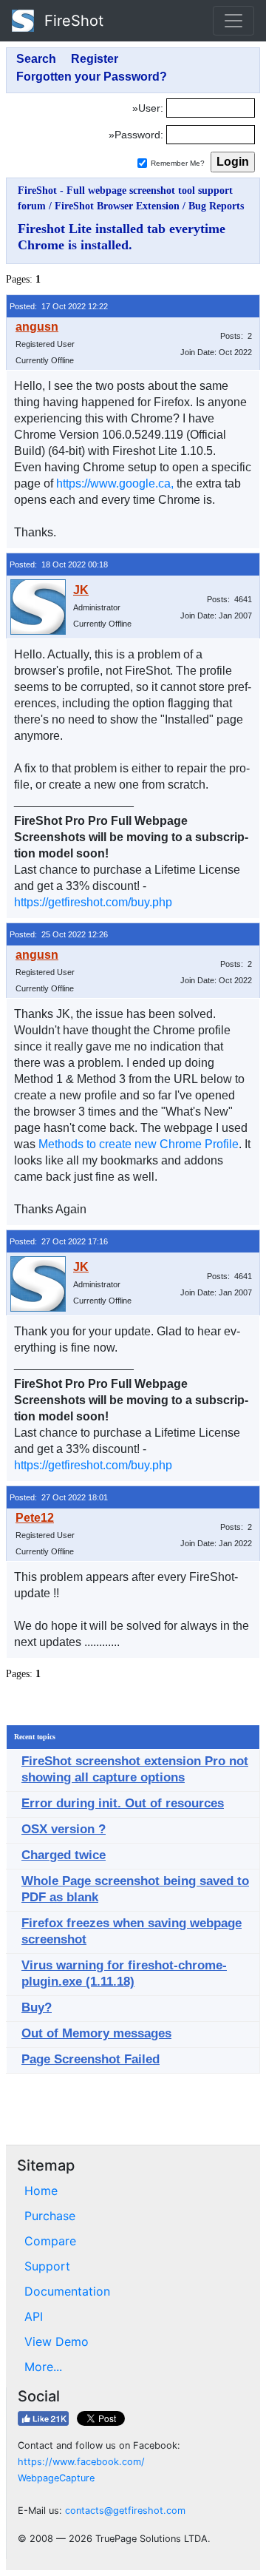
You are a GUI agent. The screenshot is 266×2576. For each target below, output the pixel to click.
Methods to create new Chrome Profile (139, 1144)
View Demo (57, 2341)
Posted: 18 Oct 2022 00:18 (59, 564)
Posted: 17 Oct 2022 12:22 (59, 306)
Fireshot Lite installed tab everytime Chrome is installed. (122, 237)
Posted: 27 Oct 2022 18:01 (59, 1497)
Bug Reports (216, 206)
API (34, 2316)
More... (43, 2367)
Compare (50, 2241)
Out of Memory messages (96, 2033)
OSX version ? (64, 1829)
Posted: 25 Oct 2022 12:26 (59, 934)
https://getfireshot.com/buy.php (93, 902)
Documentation (67, 2291)
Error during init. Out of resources (123, 1803)
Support (47, 2266)
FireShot (72, 21)
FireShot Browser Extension (117, 206)
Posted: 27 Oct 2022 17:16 (59, 1241)
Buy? (37, 2007)
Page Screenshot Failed (91, 2059)
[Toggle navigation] (233, 21)
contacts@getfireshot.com (125, 2511)
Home (41, 2191)
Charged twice (64, 1855)
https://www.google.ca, (115, 483)
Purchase (50, 2216)
